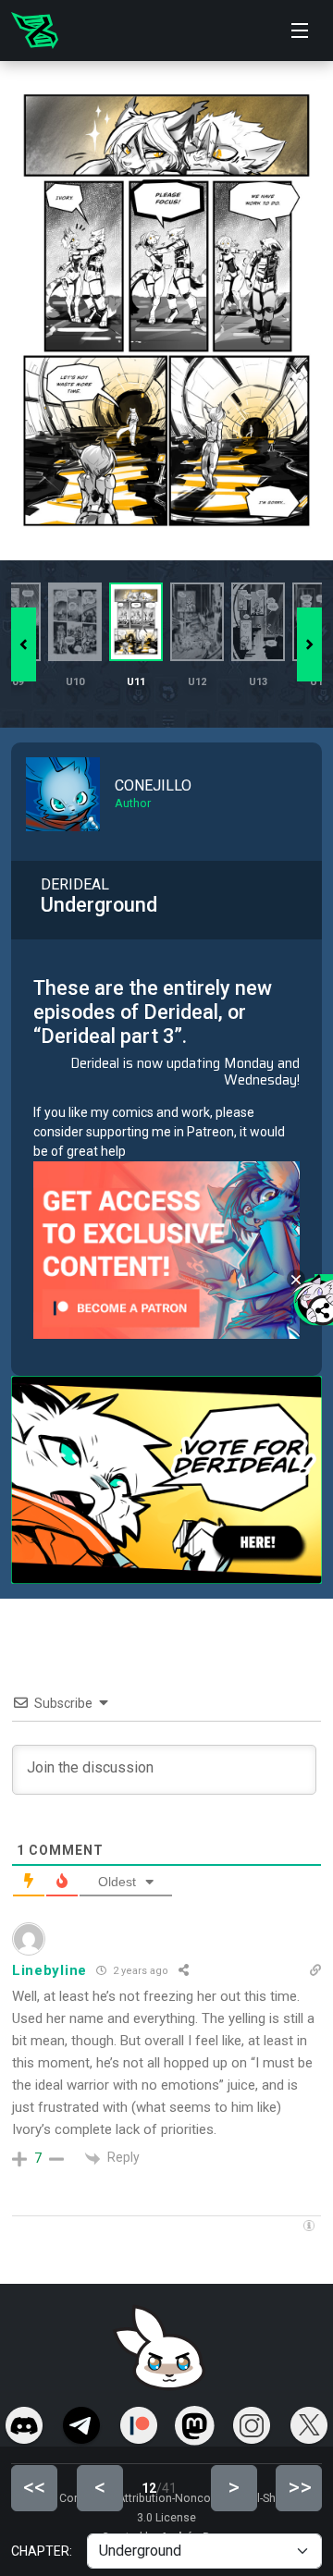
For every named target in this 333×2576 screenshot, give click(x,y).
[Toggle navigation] (300, 31)
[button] (309, 644)
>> (300, 2487)
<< (34, 2487)
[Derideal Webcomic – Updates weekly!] (35, 31)
